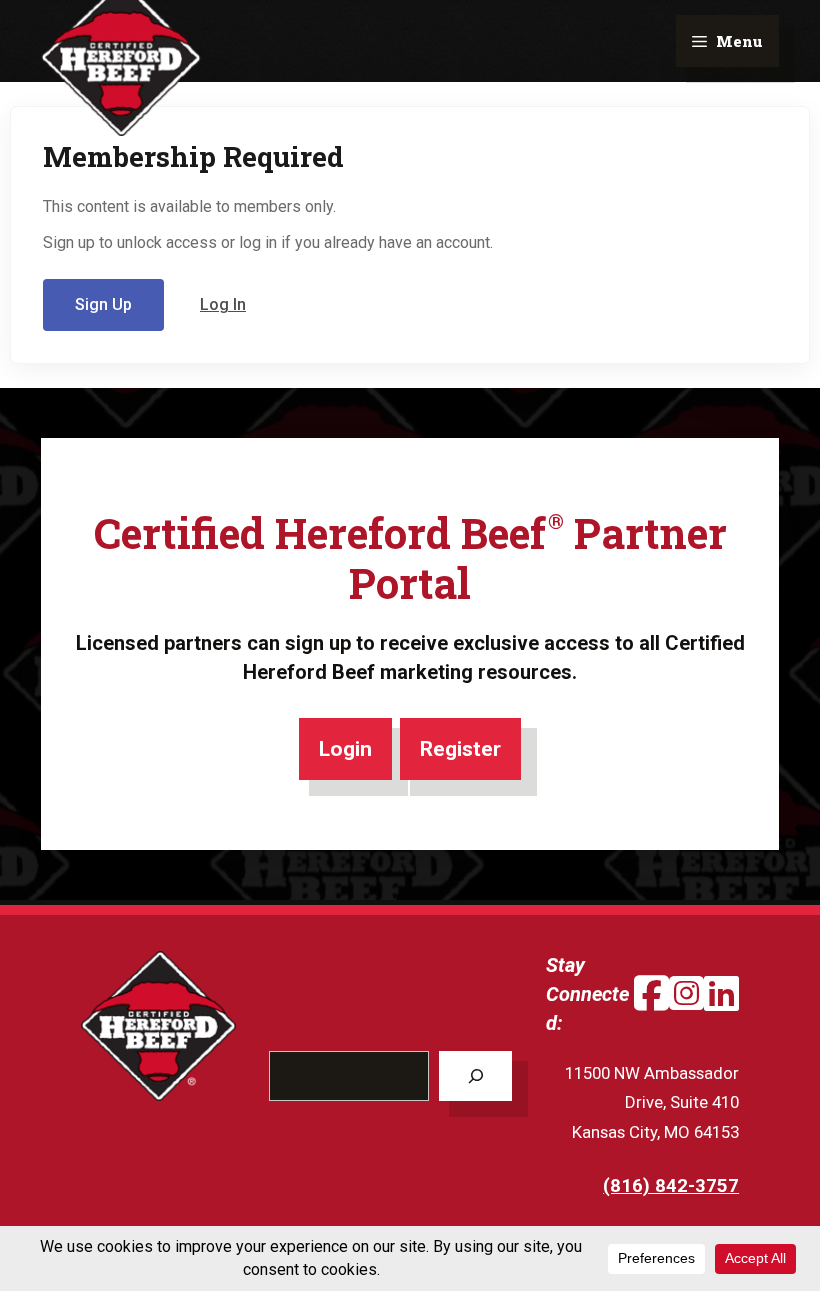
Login (345, 749)
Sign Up (103, 304)
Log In (223, 304)
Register (460, 749)
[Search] (475, 1076)
